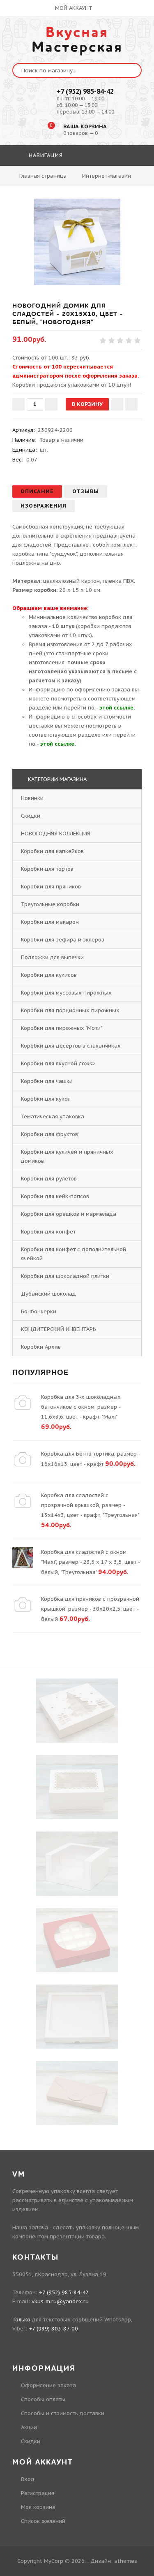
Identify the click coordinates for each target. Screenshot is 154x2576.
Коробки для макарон (50, 922)
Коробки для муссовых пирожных (66, 993)
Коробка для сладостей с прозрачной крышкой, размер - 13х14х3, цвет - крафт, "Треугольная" (90, 1505)
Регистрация (38, 2493)
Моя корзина (38, 2507)
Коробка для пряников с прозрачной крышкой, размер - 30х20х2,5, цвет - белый (90, 1609)
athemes (126, 2561)
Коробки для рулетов (49, 1179)
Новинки (32, 798)
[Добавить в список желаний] (117, 404)
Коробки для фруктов (49, 1134)
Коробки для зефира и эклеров (63, 940)
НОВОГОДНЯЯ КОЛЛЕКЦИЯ (56, 834)
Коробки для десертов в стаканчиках (71, 1046)
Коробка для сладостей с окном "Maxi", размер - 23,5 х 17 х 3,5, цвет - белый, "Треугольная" (90, 1562)
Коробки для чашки (47, 1081)
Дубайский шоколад (48, 1294)
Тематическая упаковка (53, 1116)
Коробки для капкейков (52, 851)
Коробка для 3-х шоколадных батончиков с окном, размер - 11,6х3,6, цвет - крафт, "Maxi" (81, 1407)
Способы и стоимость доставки (63, 2413)
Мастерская (77, 40)
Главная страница (43, 176)
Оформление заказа (48, 2385)
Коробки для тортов (47, 869)
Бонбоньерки (39, 1311)
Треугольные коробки (50, 904)
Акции (29, 2427)
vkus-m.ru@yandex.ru (60, 2301)
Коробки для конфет (48, 1232)
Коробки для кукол (46, 1099)
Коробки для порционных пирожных (70, 1010)
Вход (28, 2479)
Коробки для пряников (51, 887)
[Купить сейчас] (131, 404)
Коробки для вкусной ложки (58, 1063)
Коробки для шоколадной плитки (65, 1276)
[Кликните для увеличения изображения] (77, 242)
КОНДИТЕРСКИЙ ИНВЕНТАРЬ (59, 1329)
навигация (45, 155)
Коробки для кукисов (49, 975)
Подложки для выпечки (52, 957)
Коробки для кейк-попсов (55, 1196)
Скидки (31, 816)
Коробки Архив (41, 1347)
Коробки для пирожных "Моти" (61, 1028)
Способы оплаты (43, 2399)
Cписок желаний (43, 2521)
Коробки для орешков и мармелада (69, 1214)
